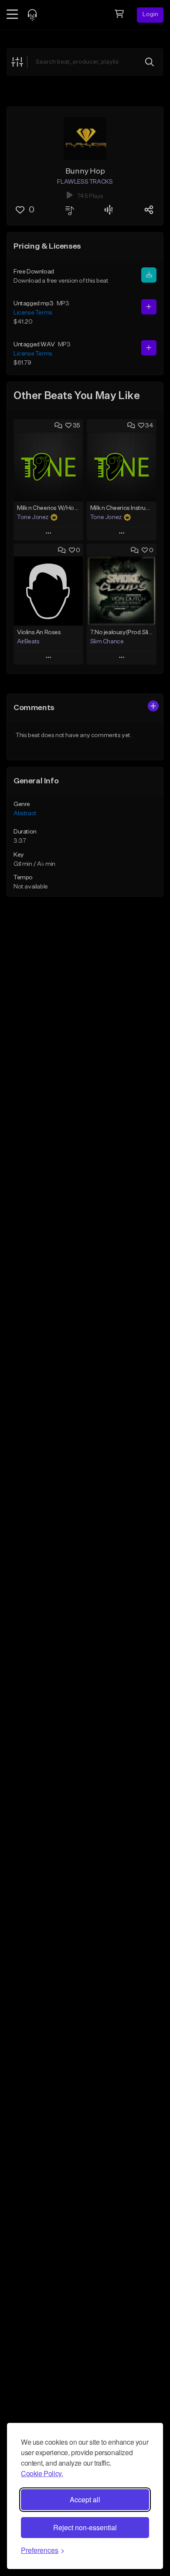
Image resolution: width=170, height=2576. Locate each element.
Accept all (85, 2499)
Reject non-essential (85, 2527)
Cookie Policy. (42, 2473)
